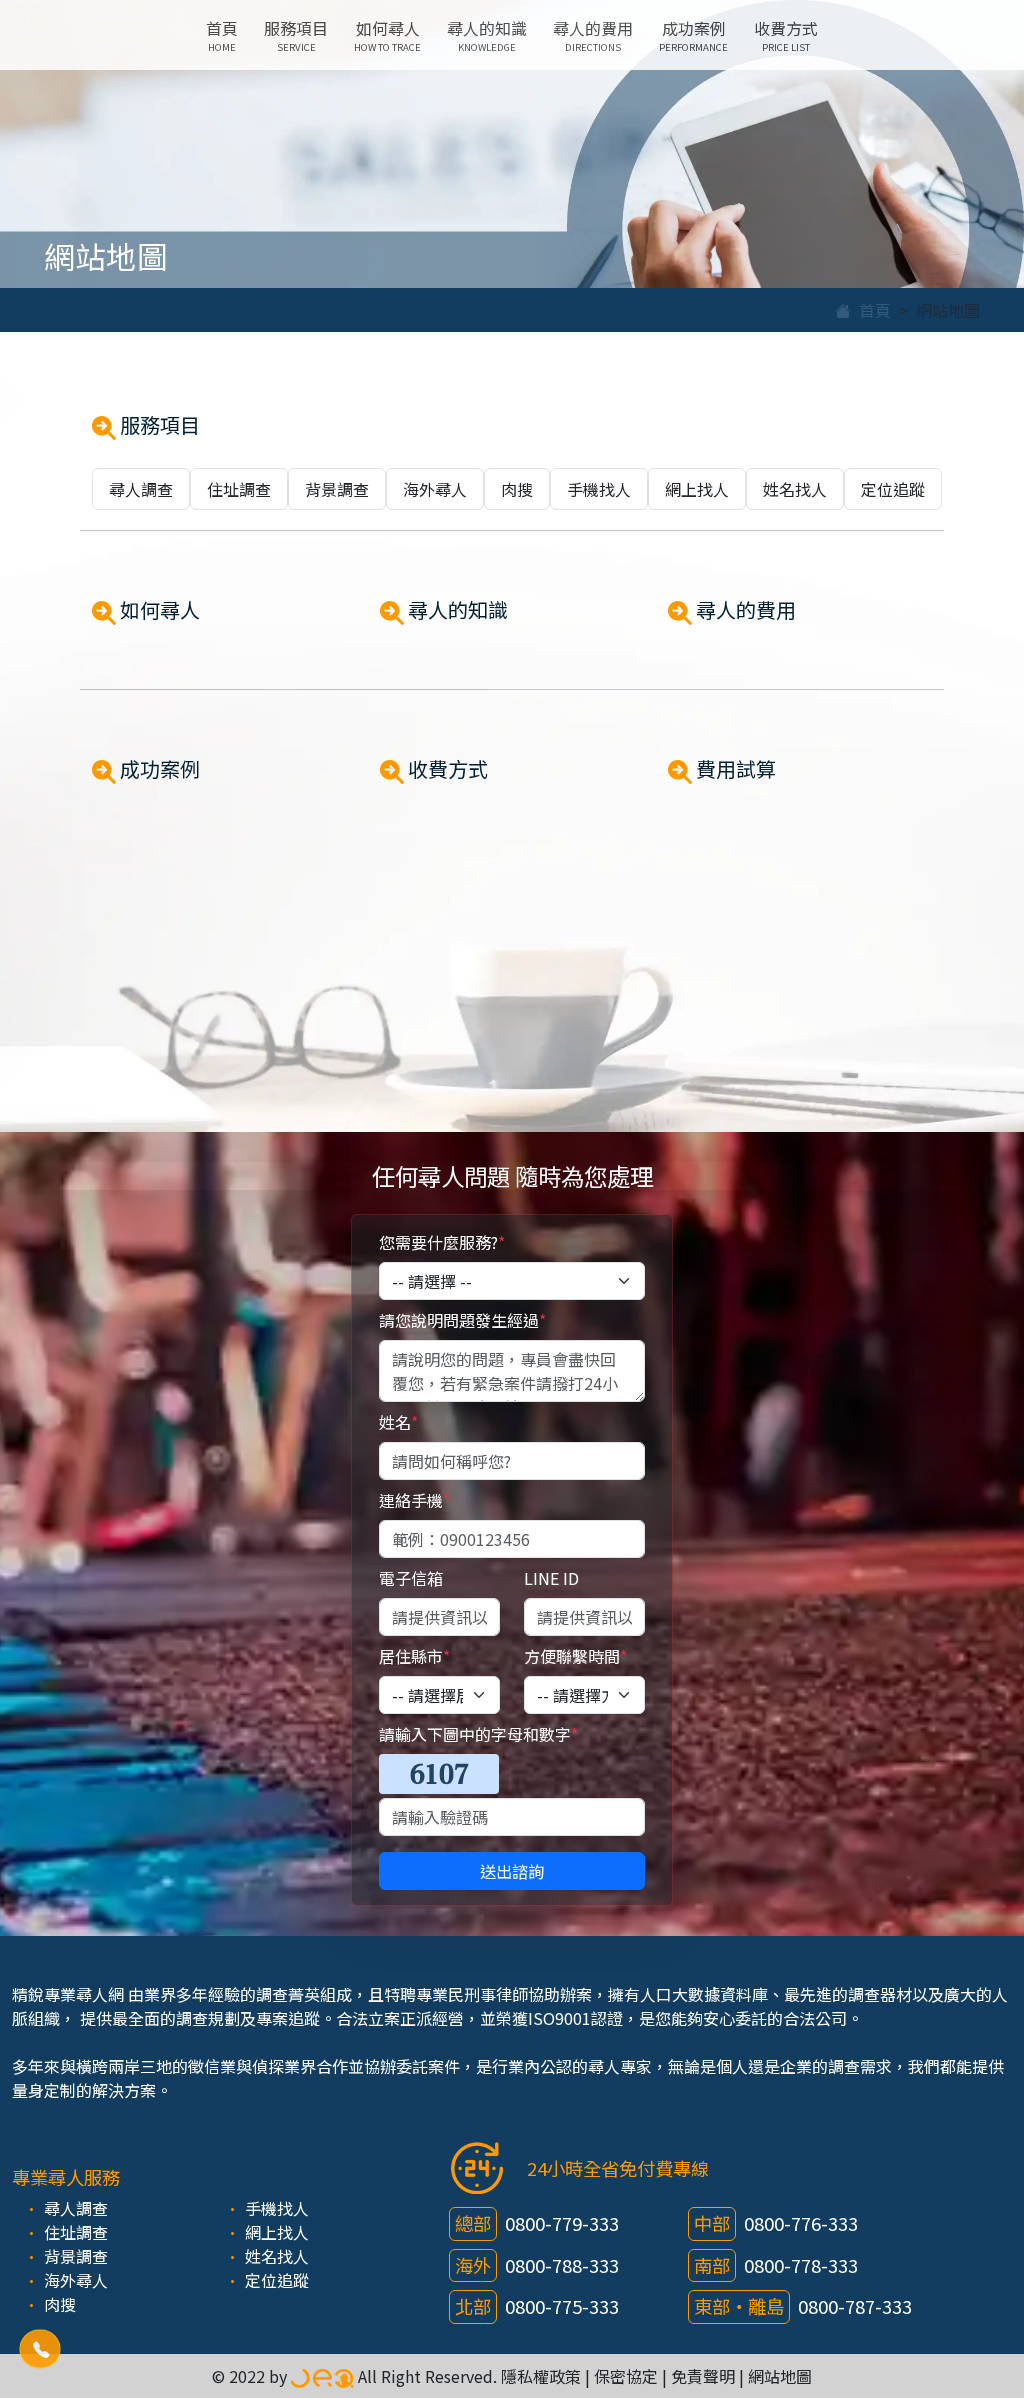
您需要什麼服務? (442, 1242)
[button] (39, 2348)
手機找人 (599, 489)
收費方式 (786, 35)
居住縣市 (414, 1656)
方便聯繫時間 (575, 1656)
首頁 (222, 35)
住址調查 (239, 489)
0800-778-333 (801, 2265)
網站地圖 (780, 2376)
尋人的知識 (487, 35)
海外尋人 (435, 489)
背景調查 (337, 489)
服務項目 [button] (296, 35)
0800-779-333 (562, 2223)
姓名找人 (795, 489)
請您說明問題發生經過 (462, 1320)
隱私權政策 (541, 2376)
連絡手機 (414, 1500)
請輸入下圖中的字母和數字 (478, 1734)
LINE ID (551, 1578)
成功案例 (693, 35)
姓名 (398, 1422)
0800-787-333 (855, 2306)
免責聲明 (703, 2376)
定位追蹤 (893, 489)
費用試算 (734, 768)
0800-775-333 (562, 2306)
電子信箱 (411, 1578)
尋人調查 (141, 489)
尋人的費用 (593, 35)
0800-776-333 (801, 2223)
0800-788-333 (562, 2265)
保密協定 (626, 2376)
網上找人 (697, 489)
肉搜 (517, 489)
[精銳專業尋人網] (322, 2376)
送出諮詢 (512, 1871)
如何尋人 (387, 35)
